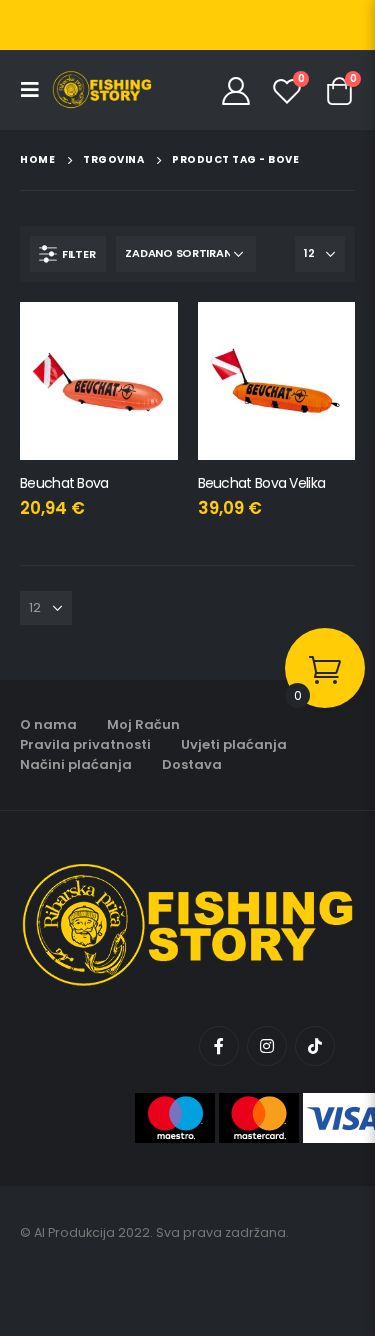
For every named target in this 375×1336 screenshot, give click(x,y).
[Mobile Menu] (36, 90)
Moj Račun (143, 724)
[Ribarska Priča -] (102, 90)
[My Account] (236, 90)
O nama (48, 724)
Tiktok (315, 1046)
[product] (99, 381)
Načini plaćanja (76, 764)
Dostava (192, 764)
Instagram (267, 1046)
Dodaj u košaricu (145, 335)
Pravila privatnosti (85, 744)
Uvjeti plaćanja (234, 744)
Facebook (219, 1046)
